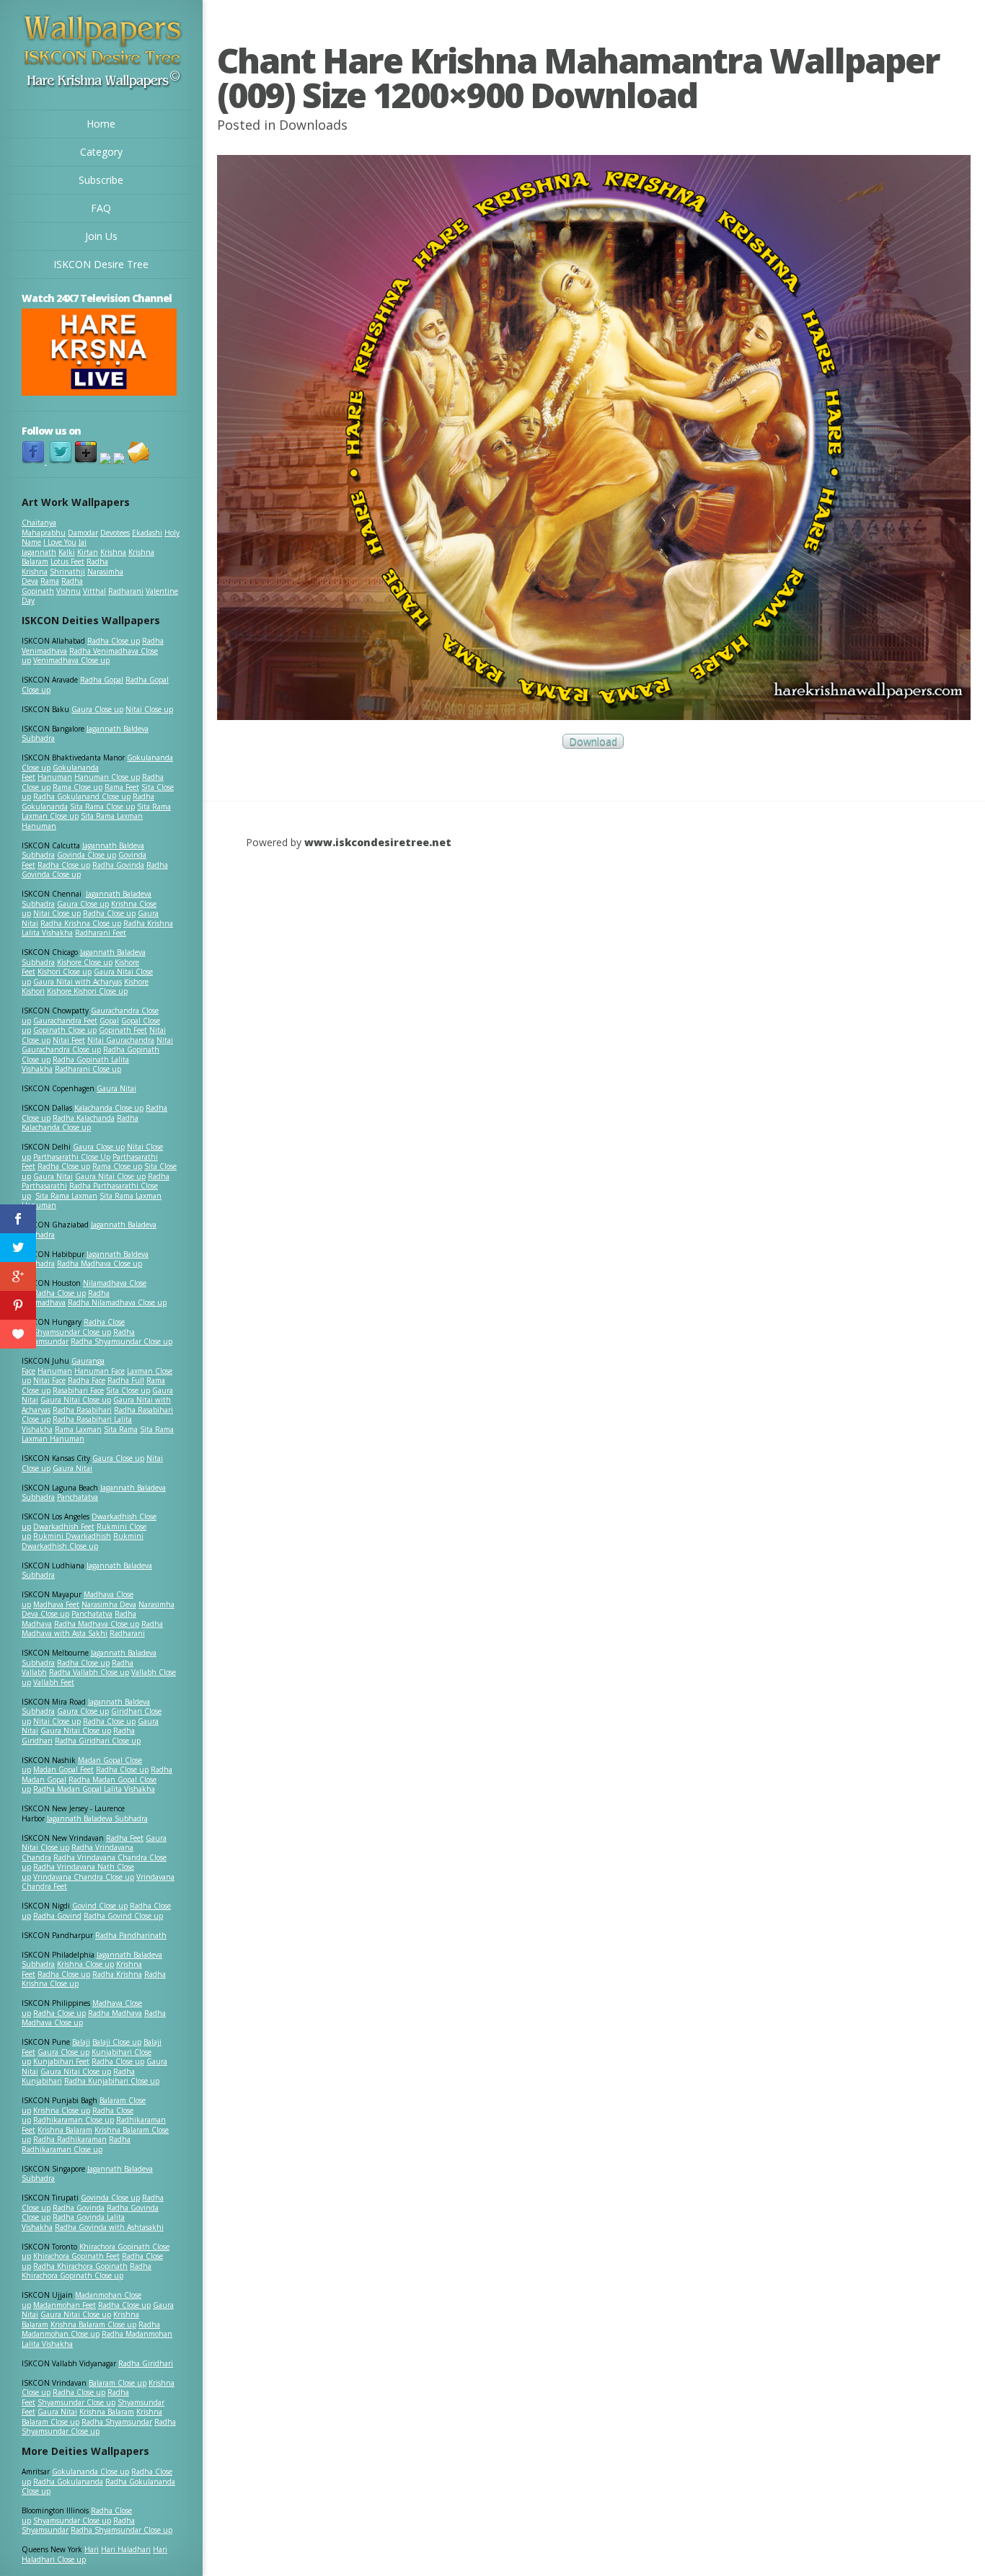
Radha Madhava (115, 2013)
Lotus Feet (67, 561)
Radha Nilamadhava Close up (117, 1302)
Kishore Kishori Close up (87, 991)
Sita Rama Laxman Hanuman (82, 821)
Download (593, 741)
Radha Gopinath (52, 586)
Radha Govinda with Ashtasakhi (109, 2227)
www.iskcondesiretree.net (378, 842)
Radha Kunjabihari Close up (112, 2081)
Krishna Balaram (65, 2130)
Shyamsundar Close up (72, 1332)
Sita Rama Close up (102, 807)
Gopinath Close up (65, 1030)
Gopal (109, 1021)
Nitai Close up (149, 709)
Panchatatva (78, 1497)
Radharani (126, 591)
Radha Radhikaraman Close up (76, 2144)
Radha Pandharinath (131, 1935)
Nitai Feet (69, 1040)
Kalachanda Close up (109, 1108)
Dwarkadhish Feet (64, 1527)
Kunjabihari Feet (61, 2061)
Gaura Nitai (116, 1088)
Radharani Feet (101, 933)
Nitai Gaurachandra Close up (97, 1045)
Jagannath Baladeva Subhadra (87, 1571)
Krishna (113, 552)
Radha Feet (125, 1838)
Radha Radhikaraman (70, 2139)
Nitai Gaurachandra (121, 1040)
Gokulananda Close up (90, 2471)
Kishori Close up (65, 972)
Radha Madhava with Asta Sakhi (92, 1629)
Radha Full (126, 1380)
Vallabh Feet (54, 1682)
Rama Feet (122, 787)
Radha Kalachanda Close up (80, 1123)
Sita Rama (121, 1429)
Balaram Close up (118, 2383)
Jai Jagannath (54, 547)
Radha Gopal (102, 680)
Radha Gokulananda (68, 2482)
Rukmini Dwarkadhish (72, 1536)
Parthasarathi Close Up (72, 1157)
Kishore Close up (85, 962)
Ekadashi (147, 533)
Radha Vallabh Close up (89, 1672)
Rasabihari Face (78, 1390)
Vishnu (69, 591)
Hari (92, 2549)
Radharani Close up (88, 1069)
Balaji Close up (117, 2042)
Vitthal (94, 591)
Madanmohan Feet (65, 2305)
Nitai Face (49, 1380)
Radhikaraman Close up (74, 2120)
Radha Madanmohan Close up (91, 2329)
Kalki (67, 552)
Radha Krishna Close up (81, 923)
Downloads (313, 125)
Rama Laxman (78, 1429)
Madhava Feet (56, 1604)
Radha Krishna (117, 1974)
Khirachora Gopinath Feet (76, 2256)
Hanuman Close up (107, 777)
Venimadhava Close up (71, 660)
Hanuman (55, 777)
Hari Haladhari (126, 2549)
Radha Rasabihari (82, 1410)
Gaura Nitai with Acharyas (78, 982)
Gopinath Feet (123, 1030)
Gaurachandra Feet (65, 1021)
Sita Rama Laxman (66, 1196)
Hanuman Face (100, 1371)
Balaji (81, 2042)
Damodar (83, 533)
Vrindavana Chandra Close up (84, 1877)
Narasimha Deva (109, 1604)
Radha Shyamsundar (117, 2422)
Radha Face (87, 1380)
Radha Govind (57, 1916)
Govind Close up (100, 1906)
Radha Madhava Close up (100, 1263)
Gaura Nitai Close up (110, 1176)
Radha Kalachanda (84, 1118)
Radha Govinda (118, 865)
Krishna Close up (85, 1964)
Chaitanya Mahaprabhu (44, 528)
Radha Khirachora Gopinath (80, 2266)
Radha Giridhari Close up (98, 1741)
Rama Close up (78, 787)
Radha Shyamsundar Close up (122, 1341)
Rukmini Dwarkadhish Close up (83, 1541)
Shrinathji (67, 572)
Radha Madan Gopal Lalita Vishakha (94, 1789)
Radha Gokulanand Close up (82, 796)
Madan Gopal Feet (63, 1769)
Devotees (115, 533)
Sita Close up (128, 1390)
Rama (50, 581)
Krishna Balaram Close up (93, 2324)
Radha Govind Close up (123, 1916)
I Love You (60, 542)
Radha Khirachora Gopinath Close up (87, 2271)
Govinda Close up (87, 855)
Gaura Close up (97, 709)
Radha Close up (114, 641)
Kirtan (88, 552)
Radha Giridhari (146, 2363)
